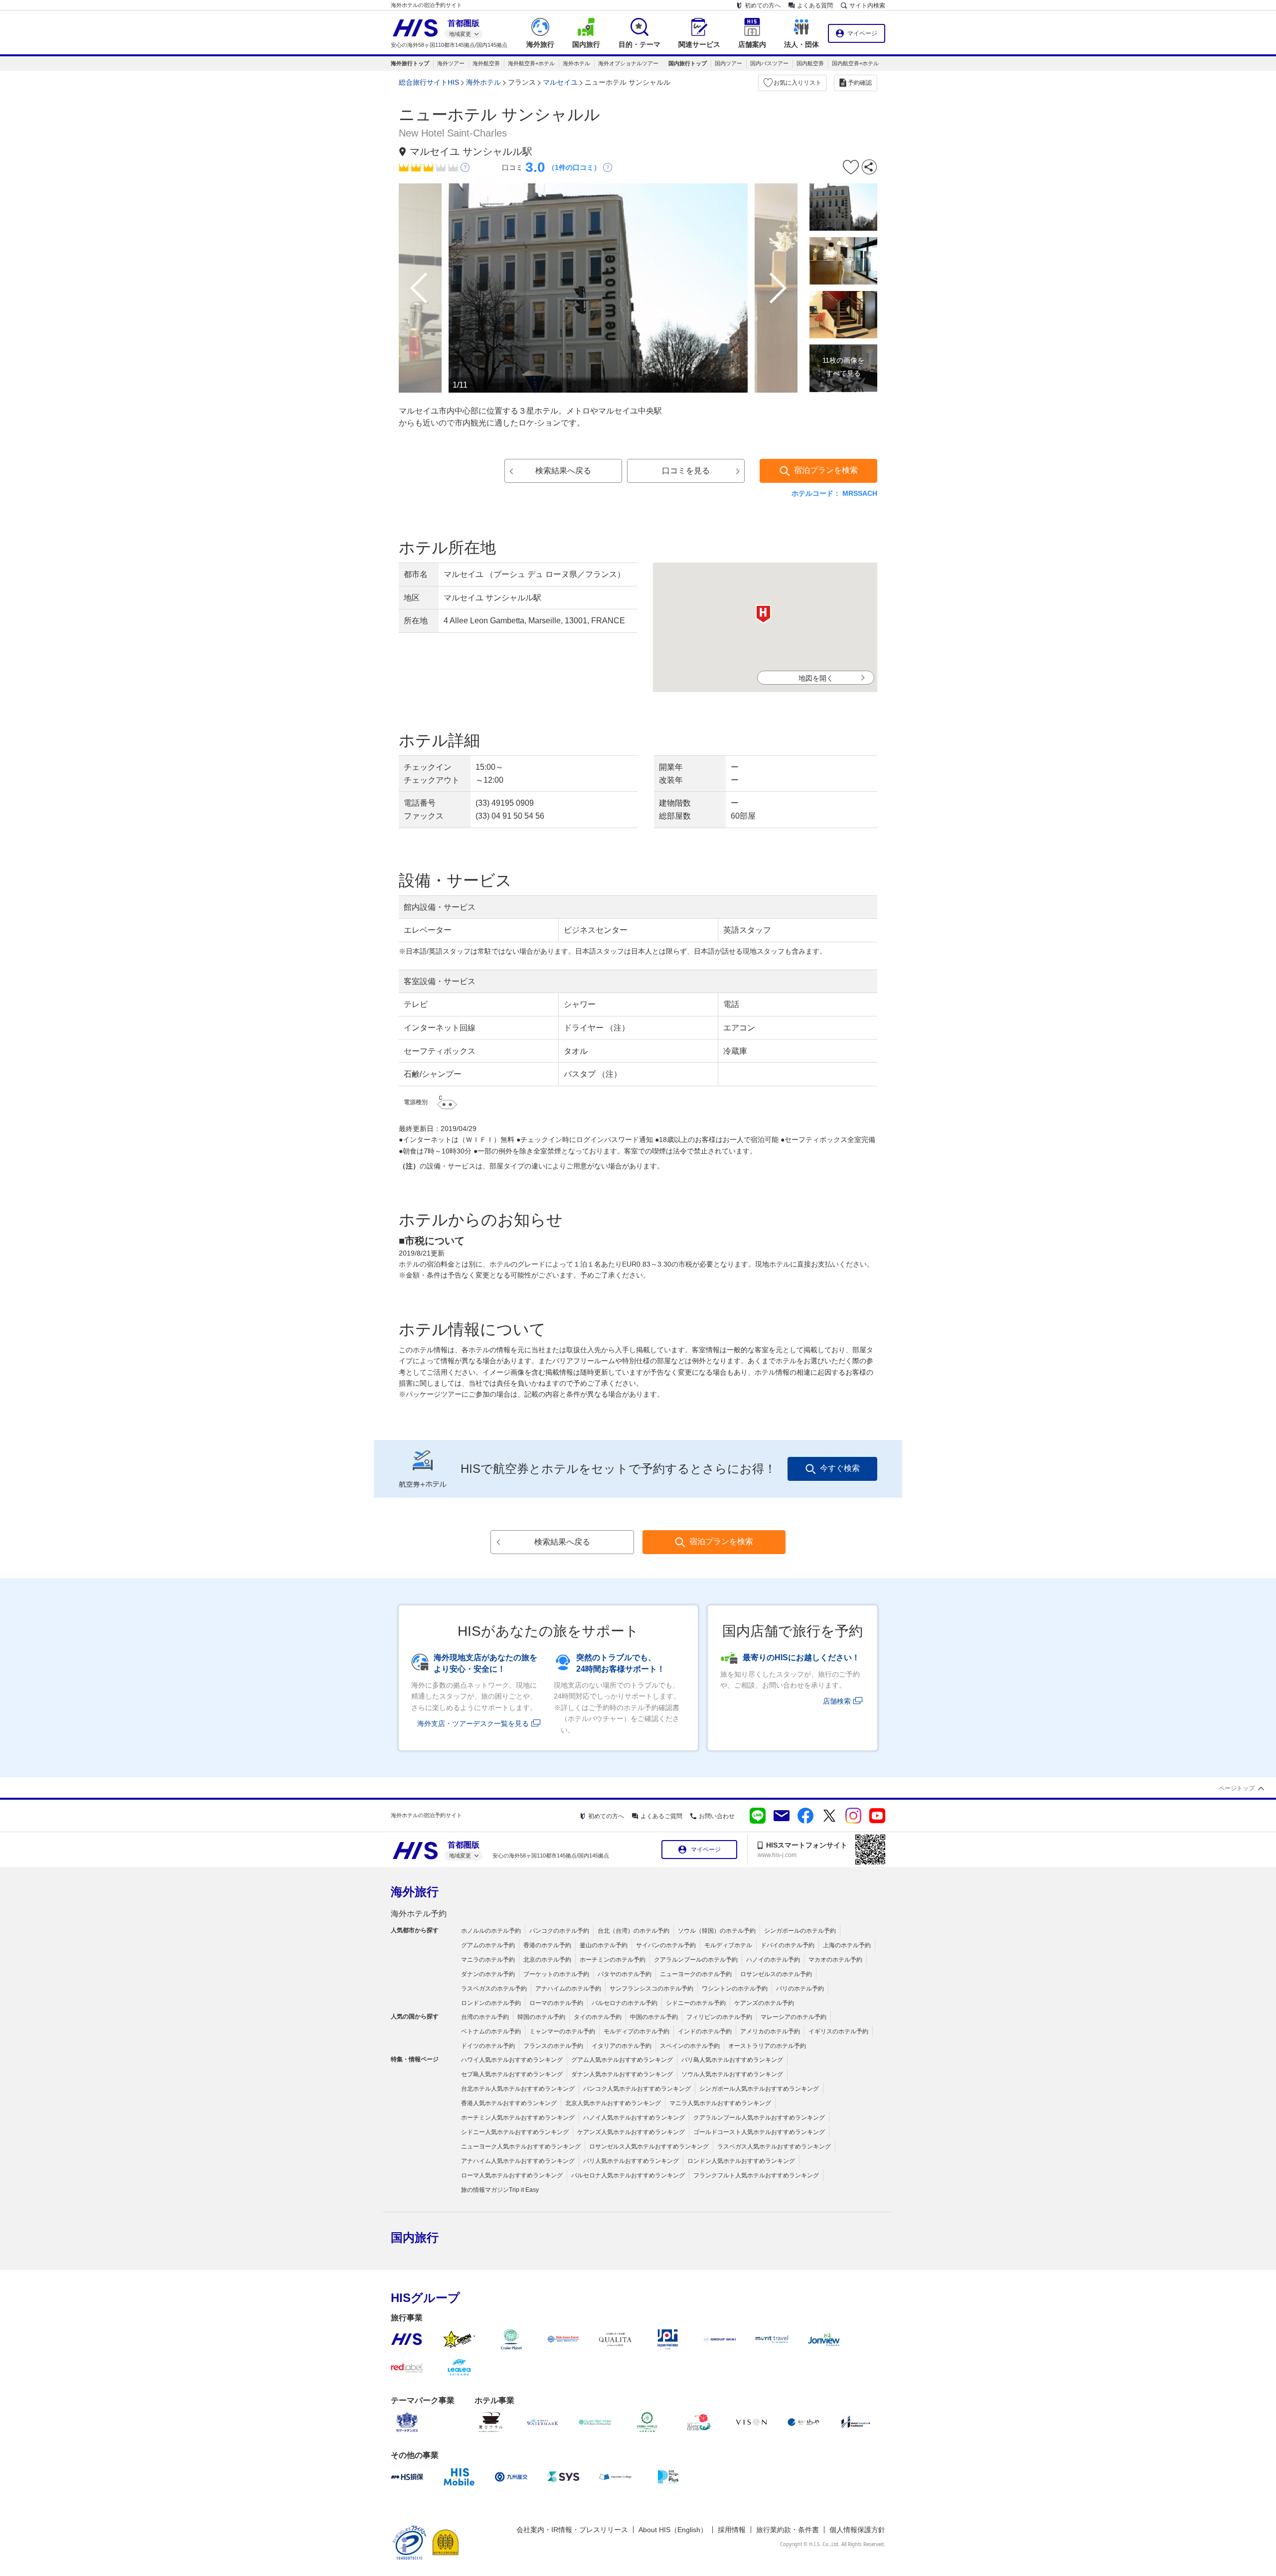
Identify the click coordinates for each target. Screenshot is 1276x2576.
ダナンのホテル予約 (488, 1974)
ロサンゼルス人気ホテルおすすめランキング (649, 2147)
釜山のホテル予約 (604, 1945)
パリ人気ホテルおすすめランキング (631, 2161)
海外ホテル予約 (419, 1914)
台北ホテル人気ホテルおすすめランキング (518, 2089)
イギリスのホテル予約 (838, 2031)
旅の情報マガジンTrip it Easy (500, 2190)
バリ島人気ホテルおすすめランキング (732, 2060)
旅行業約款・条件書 (788, 2530)
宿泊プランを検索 (826, 470)
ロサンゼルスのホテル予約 (776, 1974)
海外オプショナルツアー (628, 63)
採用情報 (732, 2530)
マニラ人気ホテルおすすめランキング (720, 2103)
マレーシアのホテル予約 (794, 2017)
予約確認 (860, 83)
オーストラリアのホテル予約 (767, 2046)
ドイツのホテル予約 (488, 2046)
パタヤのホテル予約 (625, 1974)
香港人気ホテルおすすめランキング (509, 2103)
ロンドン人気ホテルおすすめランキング (741, 2161)
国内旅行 (415, 2237)
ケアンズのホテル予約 (764, 2003)
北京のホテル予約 (547, 1960)
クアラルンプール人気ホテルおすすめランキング (759, 2118)
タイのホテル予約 (598, 2017)
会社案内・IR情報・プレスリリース (572, 2530)
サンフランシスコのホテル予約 (651, 1989)
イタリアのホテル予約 (622, 2046)
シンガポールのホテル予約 (800, 1931)
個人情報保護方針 (857, 2530)
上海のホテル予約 (847, 1945)
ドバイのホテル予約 (788, 1945)
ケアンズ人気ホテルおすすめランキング (631, 2132)
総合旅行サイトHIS (429, 82)
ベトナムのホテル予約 (491, 2031)
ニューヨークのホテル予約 (696, 1974)
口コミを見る (686, 471)
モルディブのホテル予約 (637, 2031)
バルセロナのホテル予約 (625, 2003)
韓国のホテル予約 (541, 2017)
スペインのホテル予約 (690, 2046)
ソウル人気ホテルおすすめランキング (732, 2074)
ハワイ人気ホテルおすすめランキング (512, 2060)
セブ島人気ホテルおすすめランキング (512, 2074)
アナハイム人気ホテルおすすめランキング (518, 2161)
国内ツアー (728, 63)
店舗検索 (837, 1701)
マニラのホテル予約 (488, 1960)
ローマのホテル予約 (556, 2003)
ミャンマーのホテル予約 (562, 2031)
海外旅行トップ (410, 63)
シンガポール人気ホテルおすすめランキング (759, 2089)
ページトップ (1237, 1788)
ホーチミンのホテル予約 (613, 1960)
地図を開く (816, 678)
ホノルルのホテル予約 (491, 1931)
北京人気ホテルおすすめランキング (613, 2103)
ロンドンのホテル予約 (491, 2003)
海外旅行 (415, 1892)
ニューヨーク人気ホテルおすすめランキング (521, 2147)
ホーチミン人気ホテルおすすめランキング (518, 2118)
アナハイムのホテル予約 (568, 1989)
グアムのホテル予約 (488, 1945)
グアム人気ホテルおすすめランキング (622, 2060)
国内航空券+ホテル (855, 63)
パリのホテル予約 (800, 1989)
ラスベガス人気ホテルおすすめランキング (774, 2147)
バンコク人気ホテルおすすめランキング (637, 2089)
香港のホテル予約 (547, 1945)
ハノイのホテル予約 (773, 1960)
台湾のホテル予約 (485, 2017)
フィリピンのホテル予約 (719, 2017)
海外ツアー (451, 63)
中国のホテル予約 (654, 2017)
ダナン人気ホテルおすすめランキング (622, 2074)
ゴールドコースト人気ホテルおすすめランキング (759, 2132)
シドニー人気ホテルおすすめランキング (515, 2132)
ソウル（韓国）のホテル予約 (717, 1931)
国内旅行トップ (688, 63)
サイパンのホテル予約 (666, 1945)
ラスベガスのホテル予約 (494, 1989)
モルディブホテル (728, 1945)
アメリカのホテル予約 (770, 2031)
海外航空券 (486, 63)
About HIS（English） (673, 2530)
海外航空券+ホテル (531, 63)
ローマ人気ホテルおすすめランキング (512, 2175)
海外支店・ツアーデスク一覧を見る (473, 1723)
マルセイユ (560, 82)
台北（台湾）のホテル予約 (634, 1931)
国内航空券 (810, 63)
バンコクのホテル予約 (559, 1931)
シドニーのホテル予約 (696, 2003)
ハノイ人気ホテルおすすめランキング (634, 2118)
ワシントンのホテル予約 (735, 1989)
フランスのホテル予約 (553, 2046)
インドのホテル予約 (705, 2031)
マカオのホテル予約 (835, 1960)
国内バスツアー (769, 63)
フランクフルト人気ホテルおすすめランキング (756, 2175)
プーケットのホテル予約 (556, 1974)
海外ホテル (576, 63)
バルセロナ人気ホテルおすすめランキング (628, 2175)
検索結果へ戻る (563, 471)
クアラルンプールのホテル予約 (696, 1960)
